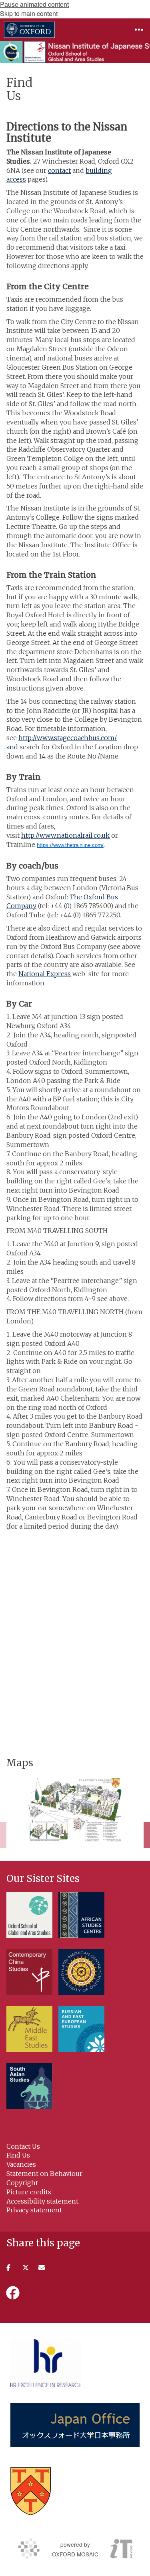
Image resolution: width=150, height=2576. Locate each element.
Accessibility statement (42, 2201)
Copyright (22, 2183)
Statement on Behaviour (44, 2174)
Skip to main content (29, 13)
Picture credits (29, 2192)
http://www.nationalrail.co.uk (65, 835)
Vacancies (21, 2164)
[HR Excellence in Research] (46, 2363)
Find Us (18, 2155)
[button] (139, 30)
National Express (45, 974)
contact (59, 170)
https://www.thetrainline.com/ (70, 845)
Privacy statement (34, 2210)
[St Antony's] (31, 2491)
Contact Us (23, 2146)
